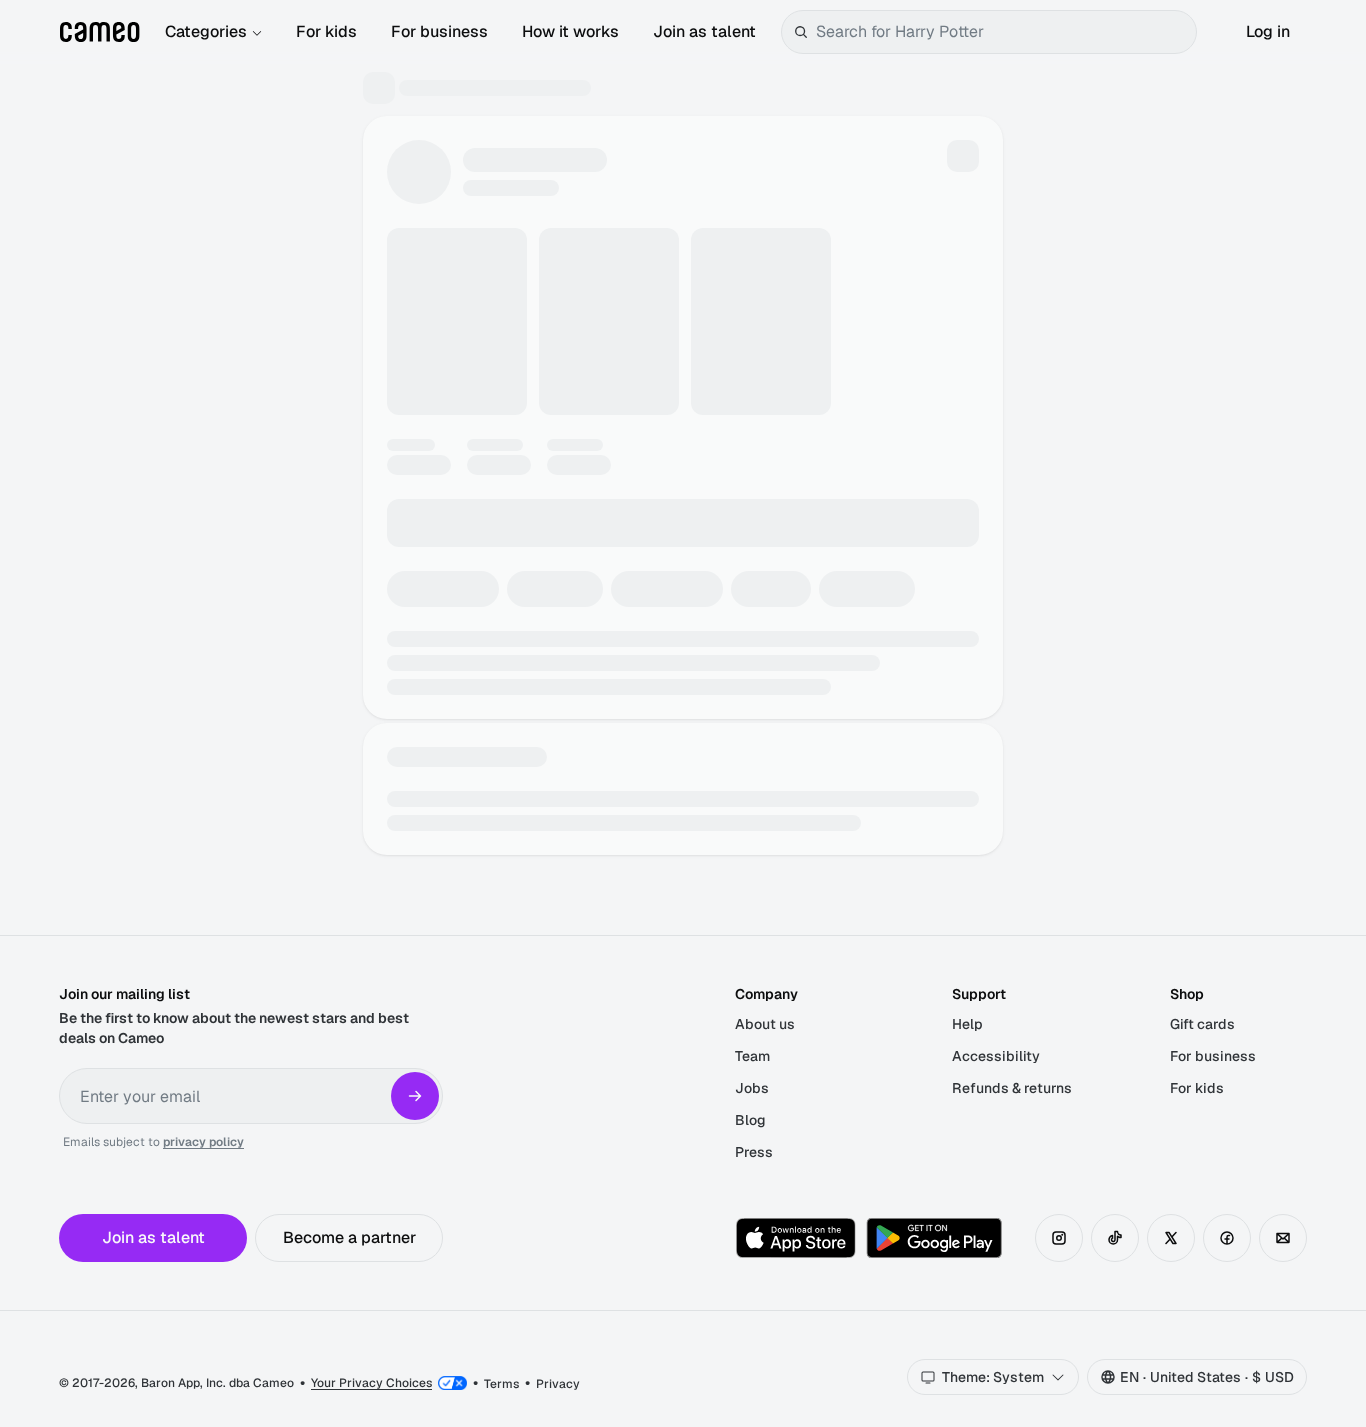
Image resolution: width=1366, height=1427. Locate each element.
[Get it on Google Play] (934, 1238)
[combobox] (1002, 32)
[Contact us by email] (1283, 1238)
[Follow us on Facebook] (1227, 1238)
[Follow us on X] (1171, 1238)
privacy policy (203, 1142)
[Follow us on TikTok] (1115, 1238)
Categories (206, 31)
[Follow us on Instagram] (1059, 1238)
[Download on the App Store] (796, 1238)
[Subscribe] (415, 1096)
